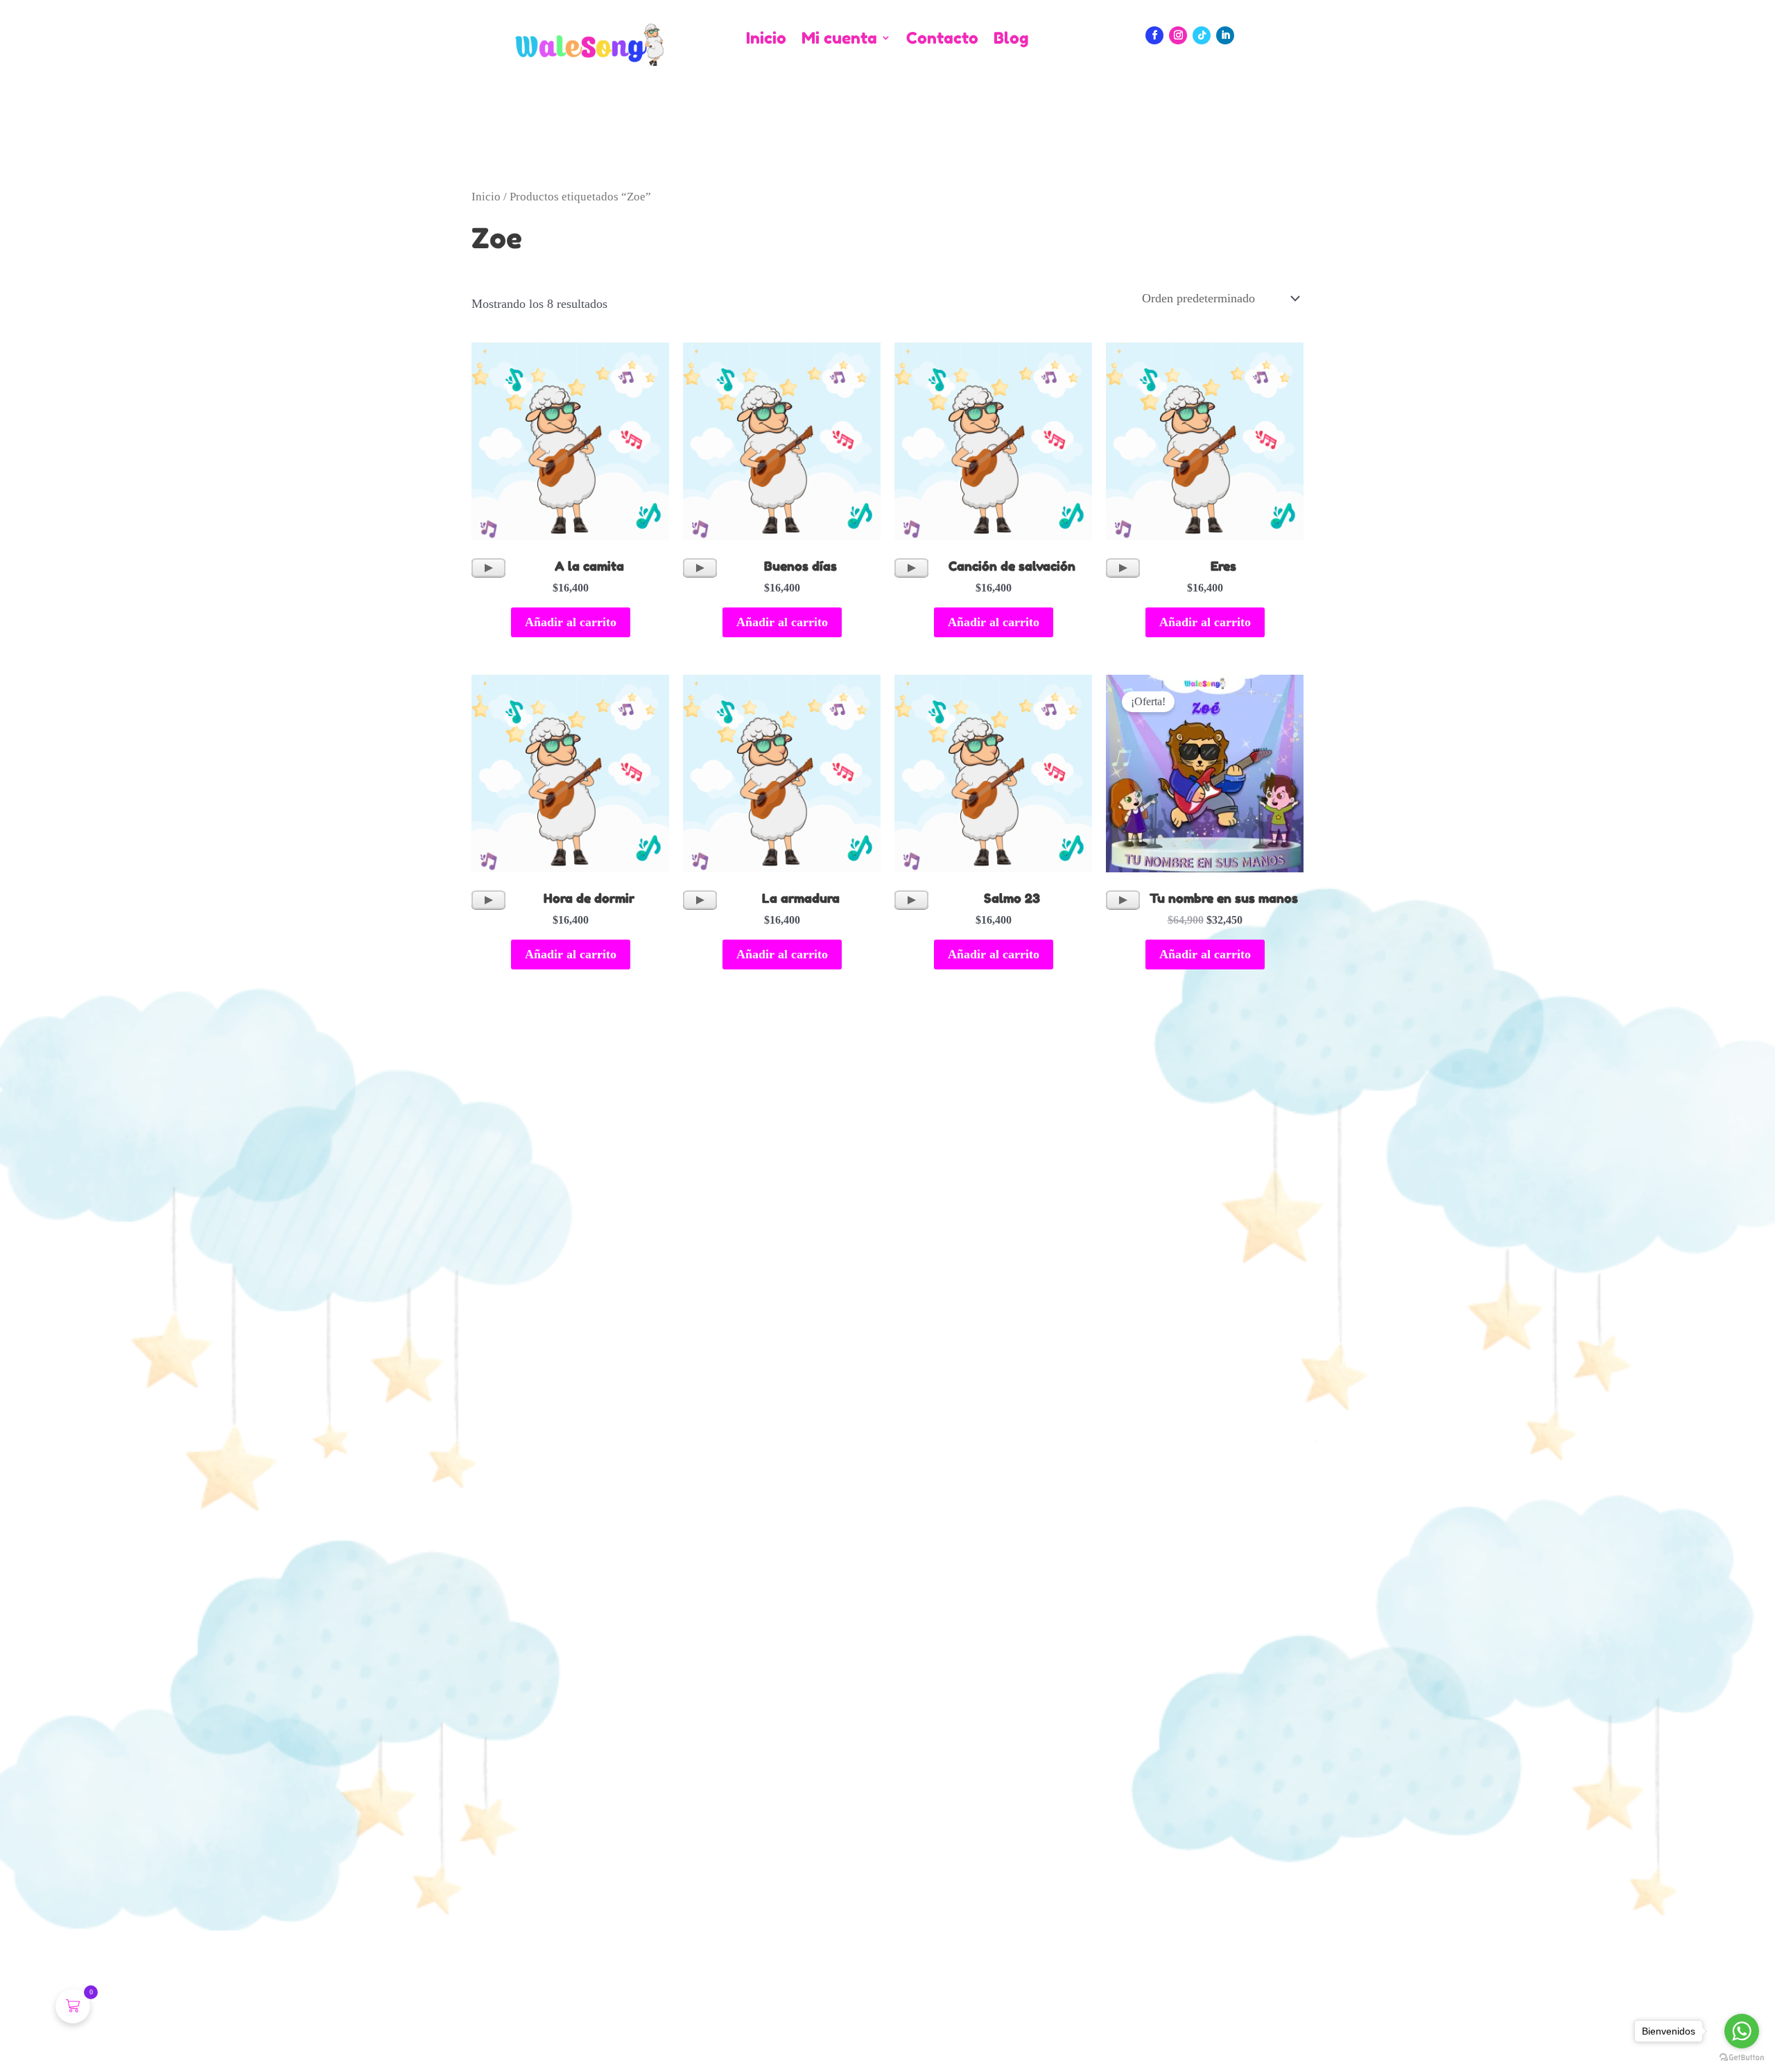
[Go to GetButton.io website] (1742, 2058)
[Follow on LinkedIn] (1225, 35)
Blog (1011, 38)
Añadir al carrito (571, 622)
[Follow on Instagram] (1178, 35)
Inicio (766, 38)
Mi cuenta (839, 38)
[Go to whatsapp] (1742, 2031)
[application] (488, 568)
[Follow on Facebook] (1154, 35)
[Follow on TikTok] (1202, 35)
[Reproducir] (488, 568)
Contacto (942, 38)
